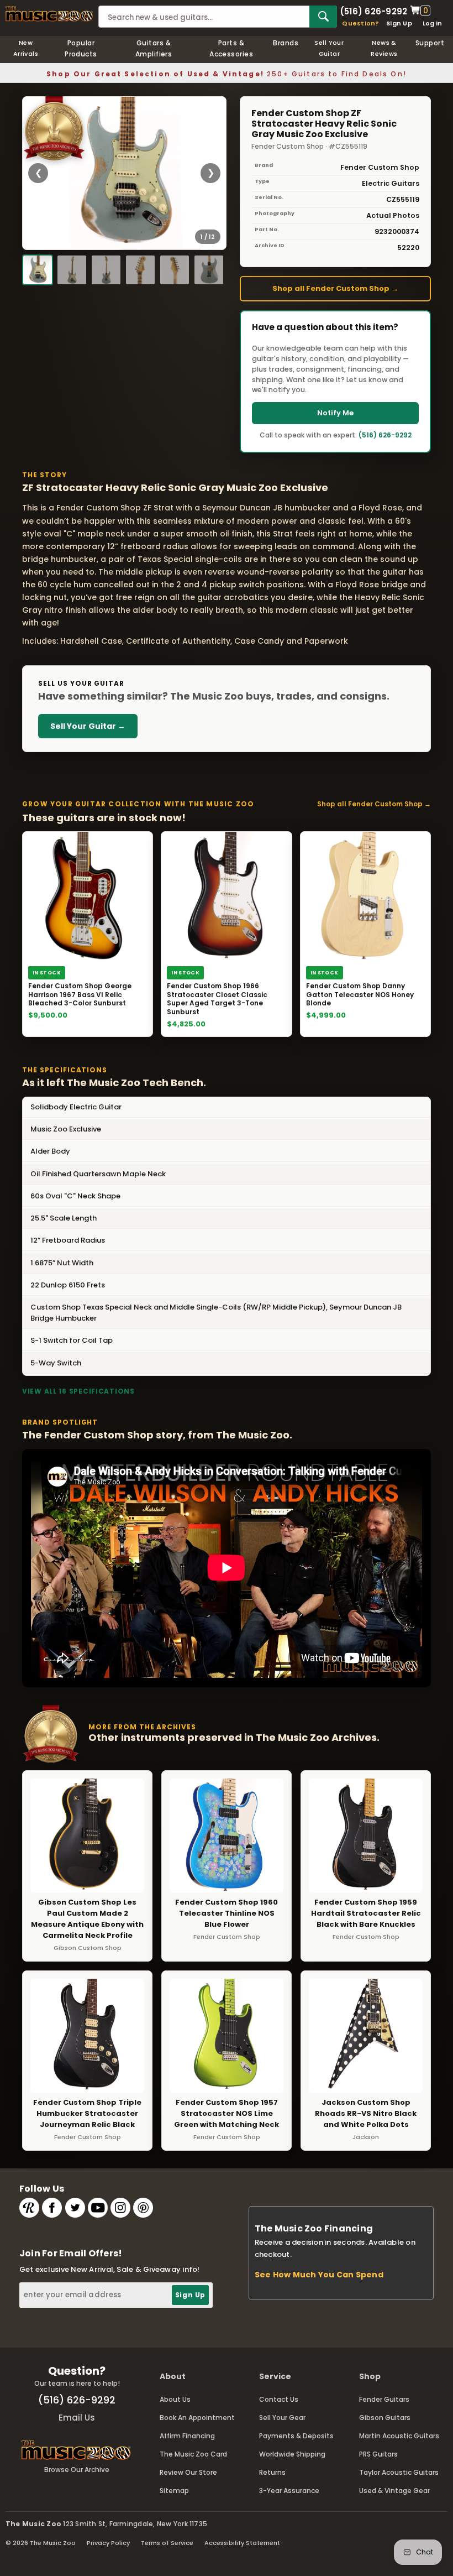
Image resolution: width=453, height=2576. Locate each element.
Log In (432, 23)
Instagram (120, 2208)
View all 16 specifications (78, 1391)
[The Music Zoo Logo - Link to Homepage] (49, 14)
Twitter (75, 2208)
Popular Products (81, 48)
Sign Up (399, 23)
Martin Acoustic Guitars (399, 2436)
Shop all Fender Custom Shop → (335, 288)
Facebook (52, 2208)
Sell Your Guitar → (88, 726)
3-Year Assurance (289, 2491)
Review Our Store (188, 2472)
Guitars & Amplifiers (154, 48)
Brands (286, 43)
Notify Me (335, 413)
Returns (272, 2472)
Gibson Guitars (385, 2418)
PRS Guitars (378, 2454)
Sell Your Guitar (329, 48)
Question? (360, 23)
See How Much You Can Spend (319, 2275)
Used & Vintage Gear (394, 2491)
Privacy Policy (108, 2543)
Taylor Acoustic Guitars (399, 2472)
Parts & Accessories (231, 48)
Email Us (77, 2418)
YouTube (98, 2208)
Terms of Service (167, 2543)
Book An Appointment (197, 2418)
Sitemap (174, 2491)
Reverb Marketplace (29, 2208)
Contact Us (279, 2399)
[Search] (323, 17)
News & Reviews (384, 48)
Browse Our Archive (77, 2470)
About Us (175, 2399)
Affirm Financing (187, 2436)
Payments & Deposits (296, 2436)
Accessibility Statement (242, 2543)
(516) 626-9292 (373, 11)
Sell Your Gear (282, 2418)
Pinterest (143, 2208)
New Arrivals (26, 48)
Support (430, 43)
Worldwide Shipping (292, 2454)
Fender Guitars (384, 2399)
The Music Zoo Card (193, 2454)
